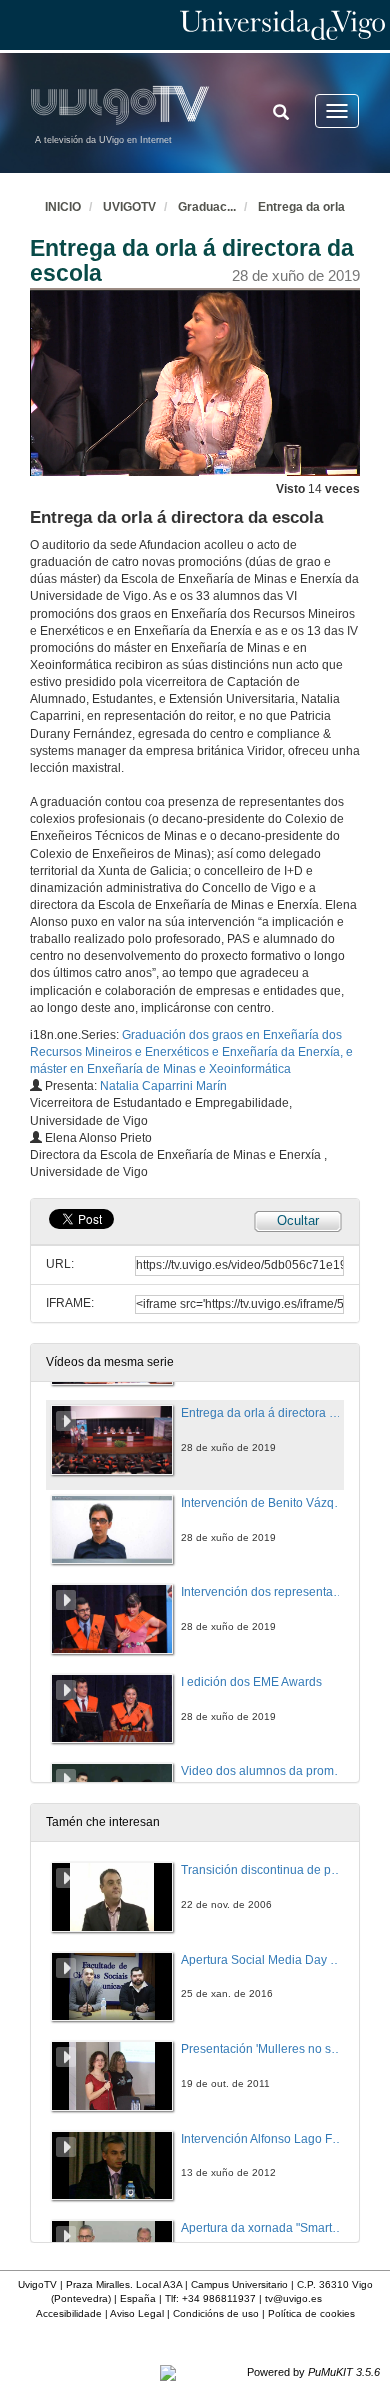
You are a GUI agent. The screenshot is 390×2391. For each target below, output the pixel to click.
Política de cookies (311, 2313)
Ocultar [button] (298, 1220)
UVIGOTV (129, 207)
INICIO (63, 207)
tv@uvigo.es (293, 2298)
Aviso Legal (137, 2313)
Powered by (313, 2372)
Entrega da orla (301, 207)
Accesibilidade (69, 2313)
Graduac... (207, 207)
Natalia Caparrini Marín (163, 1086)
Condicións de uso (216, 2313)
